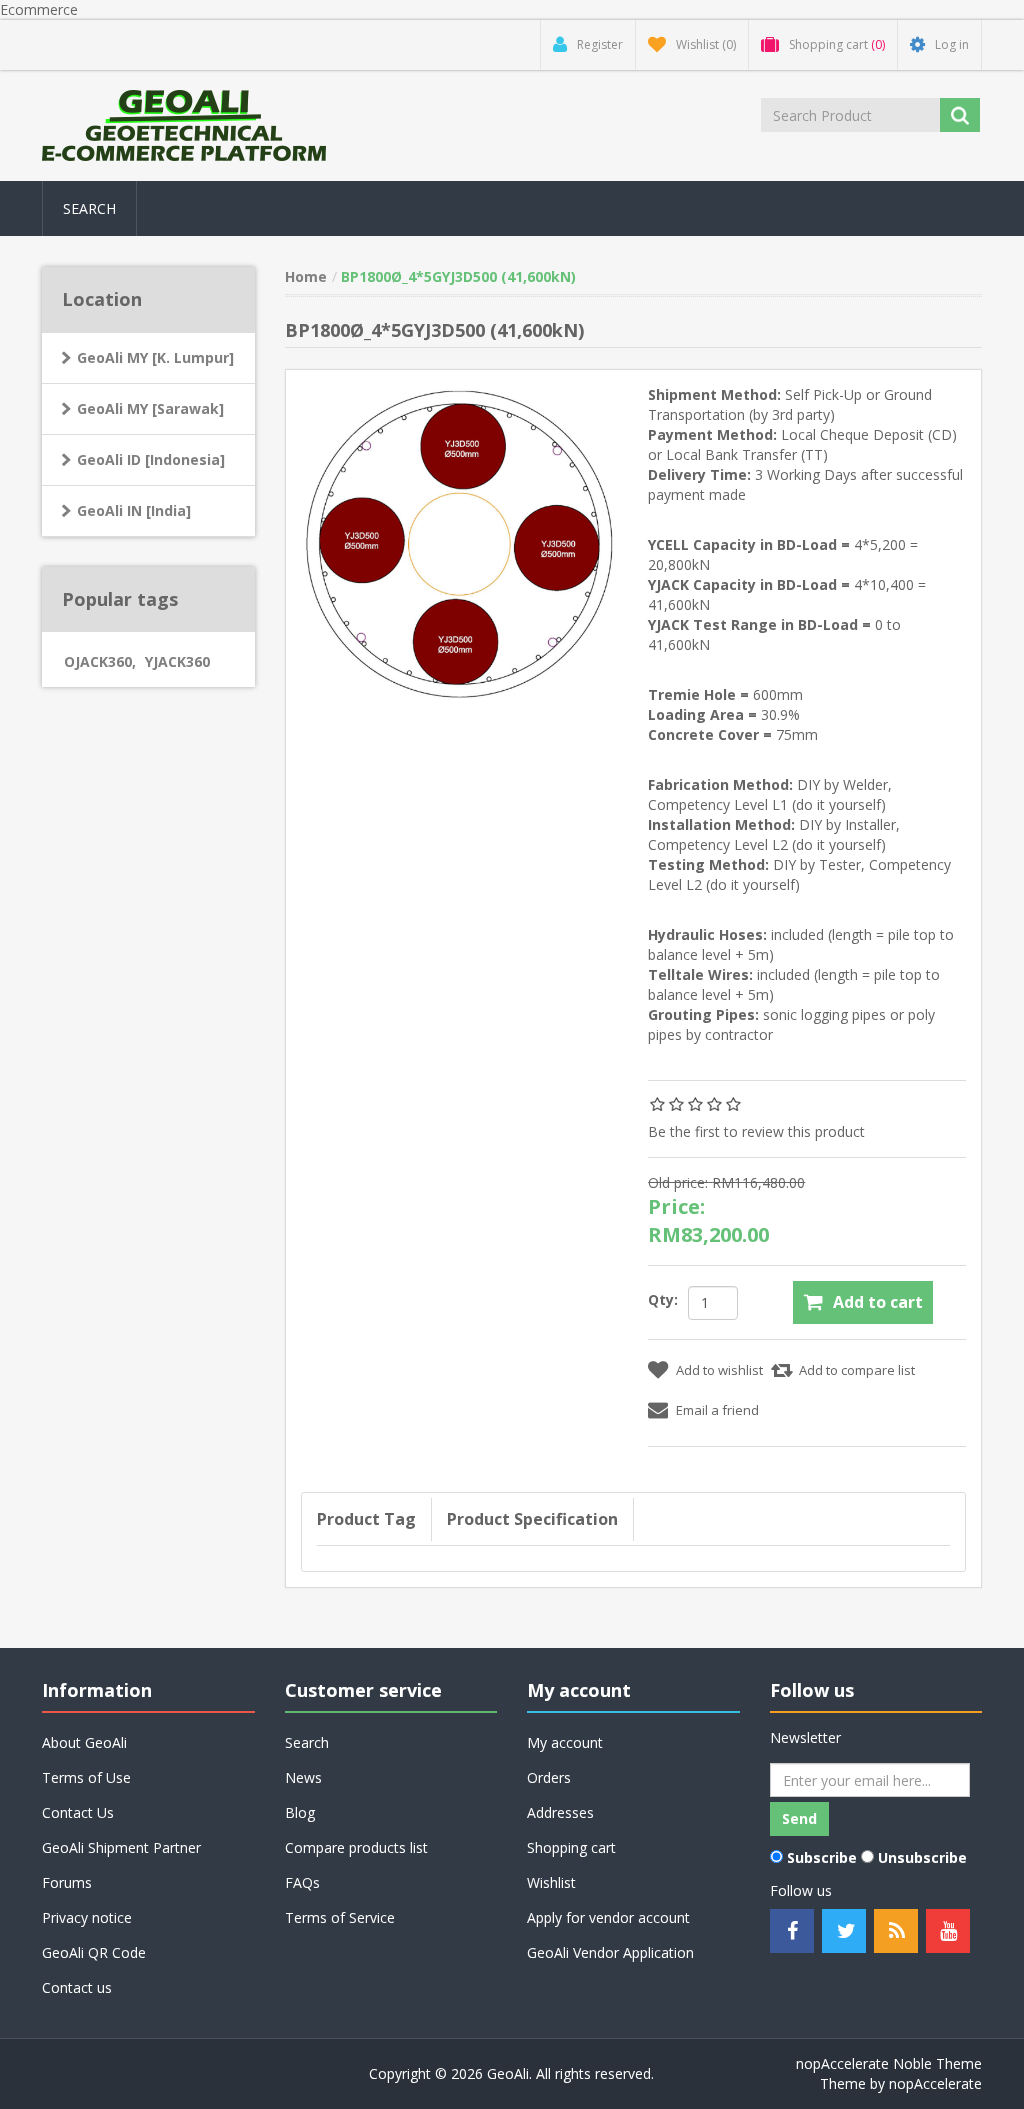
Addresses (560, 1812)
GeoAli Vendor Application (610, 1952)
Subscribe (822, 1857)
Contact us (77, 1987)
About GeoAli (84, 1742)
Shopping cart (571, 1847)
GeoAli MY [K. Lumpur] (155, 357)
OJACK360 (100, 661)
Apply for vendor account (608, 1917)
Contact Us (78, 1812)
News (303, 1777)
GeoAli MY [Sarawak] (150, 408)
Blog (300, 1812)
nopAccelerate (935, 2083)
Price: (676, 1206)
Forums (67, 1882)
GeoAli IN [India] (134, 510)
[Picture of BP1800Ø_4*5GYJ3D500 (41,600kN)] (460, 541)
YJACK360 (177, 661)
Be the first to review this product (756, 1131)
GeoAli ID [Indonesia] (151, 459)
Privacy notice (87, 1917)
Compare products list (356, 1847)
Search (89, 208)
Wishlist (551, 1882)
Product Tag (366, 1519)
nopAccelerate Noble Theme (889, 2063)
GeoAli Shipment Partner (121, 1847)
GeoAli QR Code (94, 1952)
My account (565, 1742)
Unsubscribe (922, 1857)
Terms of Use (86, 1777)
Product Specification (532, 1519)
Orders (549, 1777)
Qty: (663, 1299)
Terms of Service (340, 1917)
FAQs (302, 1882)
